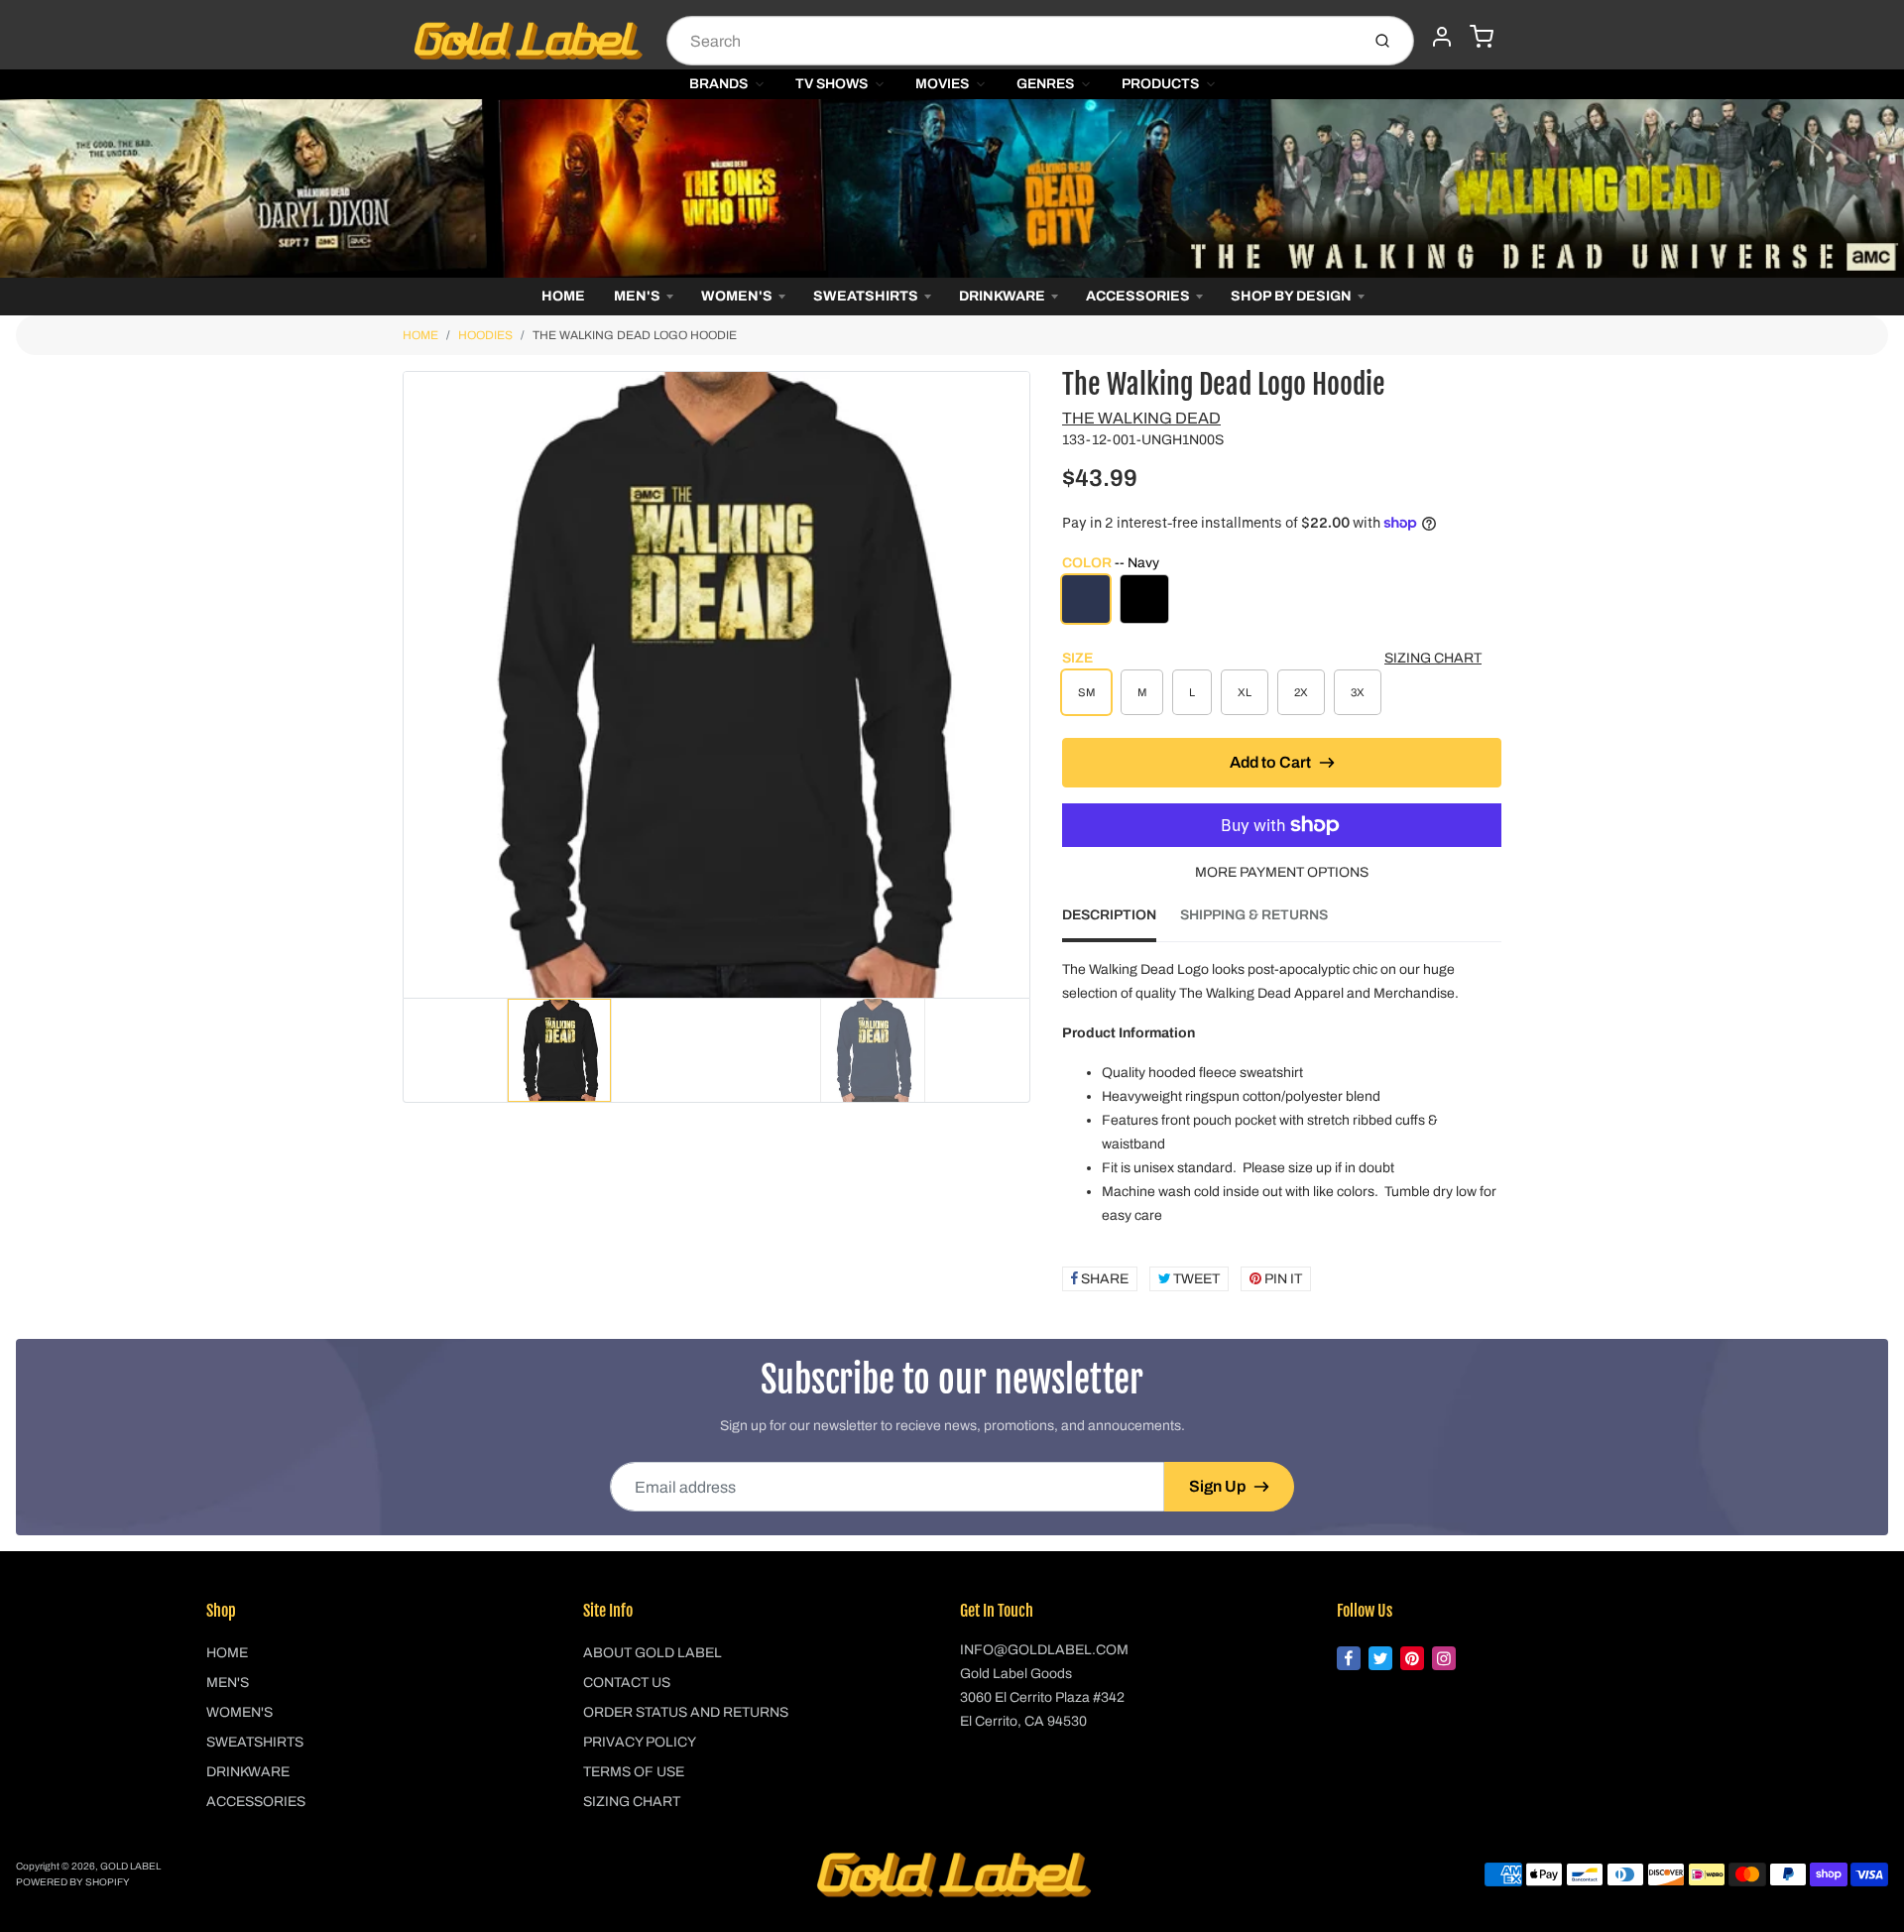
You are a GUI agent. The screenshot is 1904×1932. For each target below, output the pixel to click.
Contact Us (627, 1683)
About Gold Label (653, 1653)
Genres (1045, 84)
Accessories (1138, 296)
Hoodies (485, 335)
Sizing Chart (1433, 658)
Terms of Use (634, 1772)
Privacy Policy (640, 1742)
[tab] (1121, 921)
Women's (737, 296)
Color (1111, 563)
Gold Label (130, 1866)
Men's (637, 296)
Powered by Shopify (73, 1882)
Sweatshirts (866, 296)
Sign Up (1217, 1486)
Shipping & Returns (1254, 915)
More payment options (1282, 872)
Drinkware (1002, 296)
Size (1077, 658)
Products (1160, 84)
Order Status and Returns (686, 1712)
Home (563, 296)
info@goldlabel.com (1044, 1650)
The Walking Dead (1141, 418)
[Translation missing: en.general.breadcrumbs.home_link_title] (952, 188)
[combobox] (1011, 41)
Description (1109, 915)
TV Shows (832, 84)
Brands (718, 84)
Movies (942, 84)
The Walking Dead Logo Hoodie (635, 335)
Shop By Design (1291, 296)
